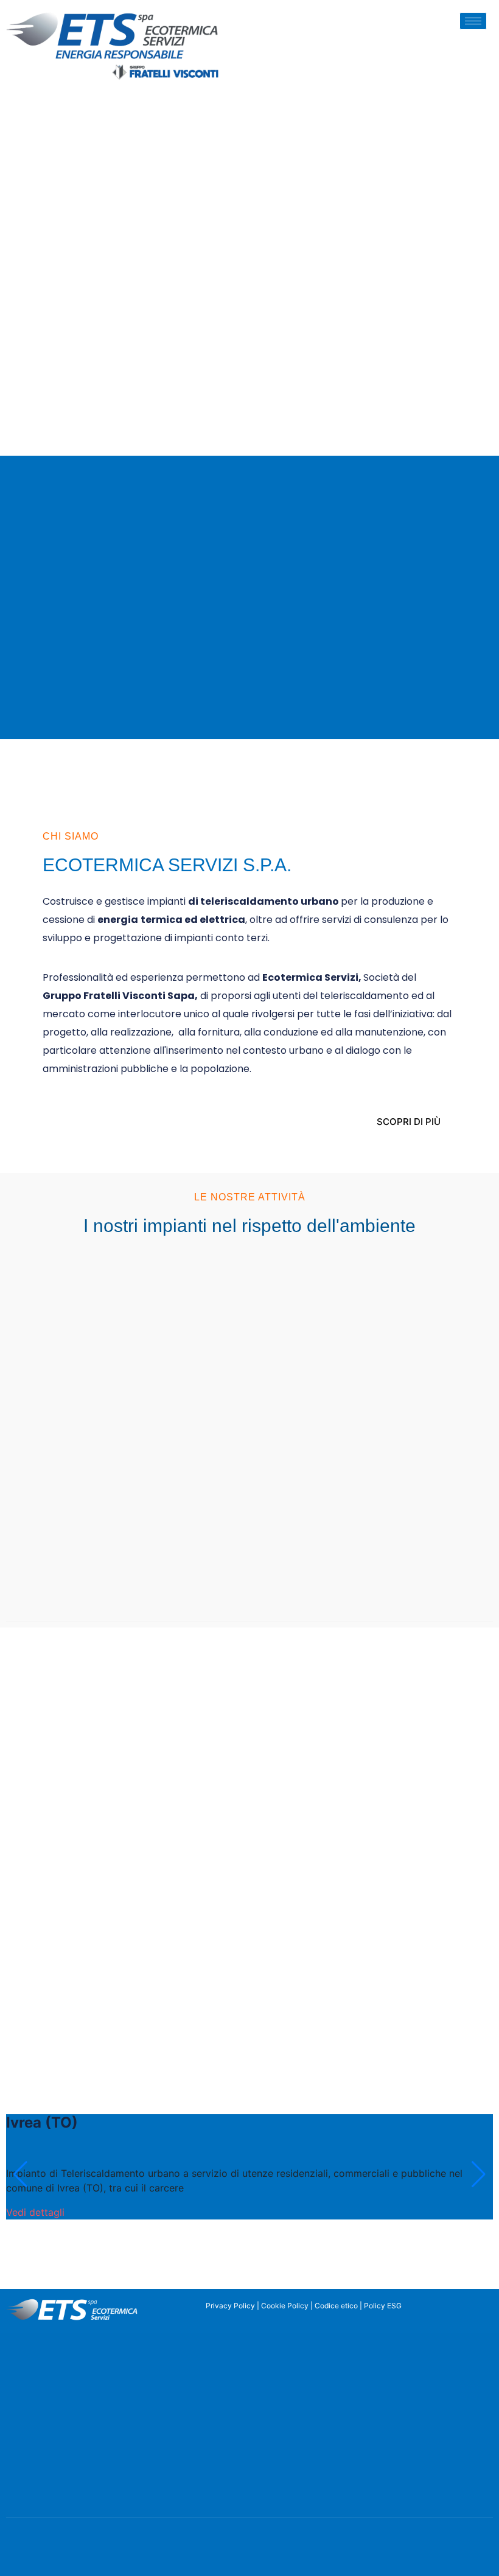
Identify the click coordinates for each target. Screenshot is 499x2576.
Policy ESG (383, 2306)
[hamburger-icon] (473, 21)
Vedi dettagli (35, 2212)
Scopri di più (409, 1122)
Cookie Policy (285, 2306)
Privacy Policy (230, 2306)
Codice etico (336, 2306)
